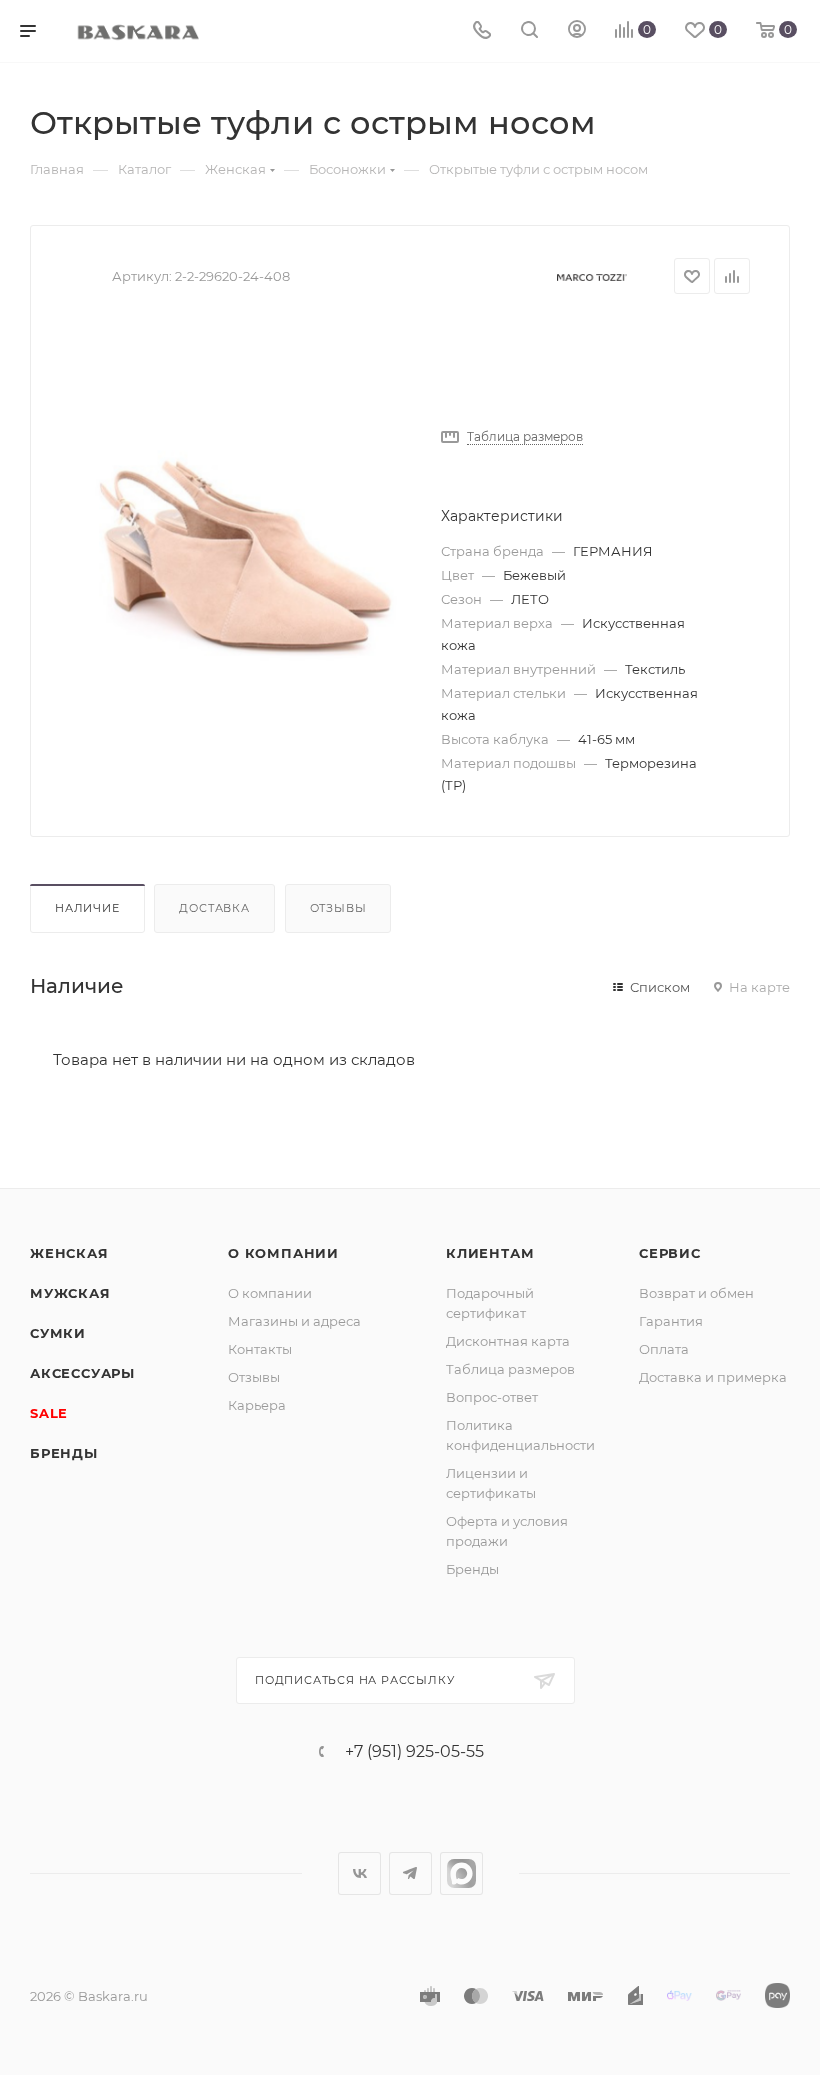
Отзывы (338, 908)
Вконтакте (359, 1873)
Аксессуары (82, 1373)
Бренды (64, 1453)
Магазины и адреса (294, 1321)
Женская (69, 1253)
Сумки (58, 1333)
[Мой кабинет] (577, 31)
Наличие (87, 908)
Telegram (410, 1873)
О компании (283, 1253)
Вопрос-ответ (492, 1397)
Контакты (260, 1349)
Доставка (214, 908)
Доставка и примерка (713, 1377)
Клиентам (490, 1253)
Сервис (670, 1253)
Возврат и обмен (696, 1293)
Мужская (70, 1293)
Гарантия (671, 1321)
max (461, 1873)
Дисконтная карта (508, 1341)
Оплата (664, 1349)
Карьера (257, 1405)
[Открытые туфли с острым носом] (240, 544)
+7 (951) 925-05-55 (414, 1752)
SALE (49, 1413)
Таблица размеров (510, 1369)
